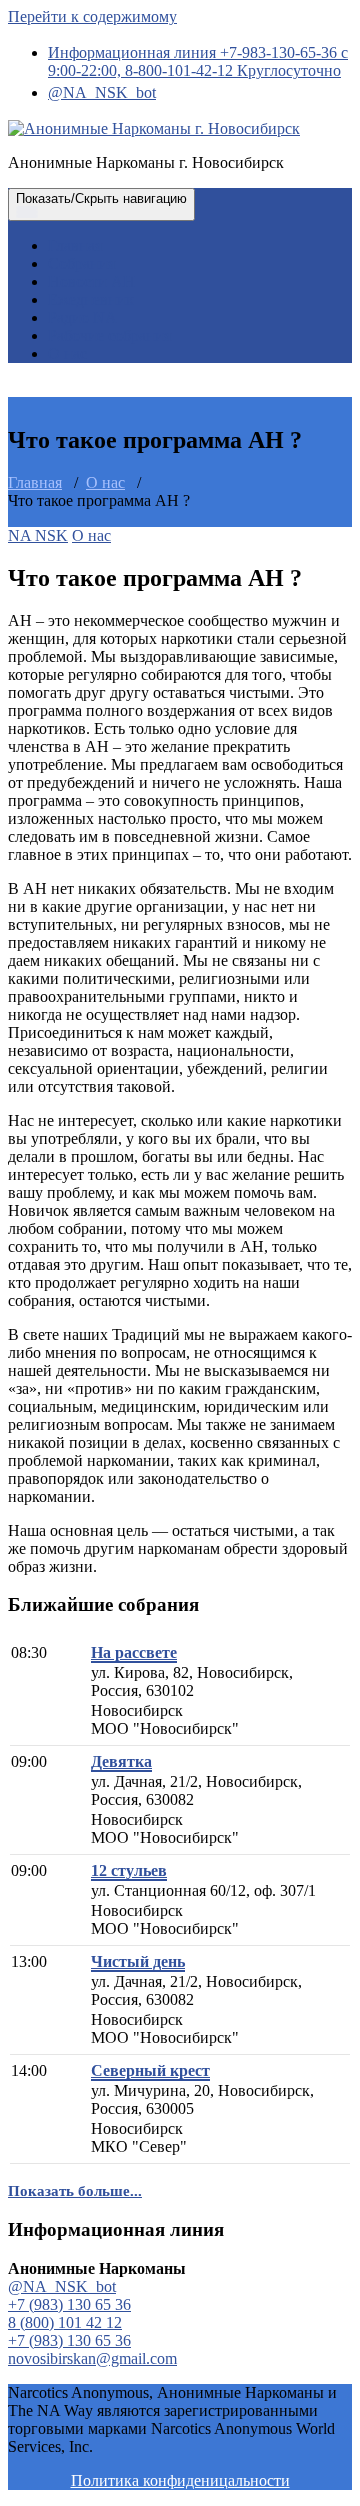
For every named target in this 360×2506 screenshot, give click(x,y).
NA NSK (38, 535)
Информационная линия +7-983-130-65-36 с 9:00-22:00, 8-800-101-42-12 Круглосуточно (198, 61)
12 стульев (129, 1870)
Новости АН (91, 281)
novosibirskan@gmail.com (92, 2358)
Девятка (121, 1761)
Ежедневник (91, 299)
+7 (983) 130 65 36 (69, 2304)
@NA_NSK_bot (102, 92)
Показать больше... (75, 2191)
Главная (75, 245)
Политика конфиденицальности (180, 2480)
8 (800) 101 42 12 (65, 2322)
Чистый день (138, 1961)
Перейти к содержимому (92, 16)
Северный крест (150, 2070)
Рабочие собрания (109, 335)
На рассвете (134, 1652)
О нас (67, 353)
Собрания (81, 263)
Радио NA (82, 317)
